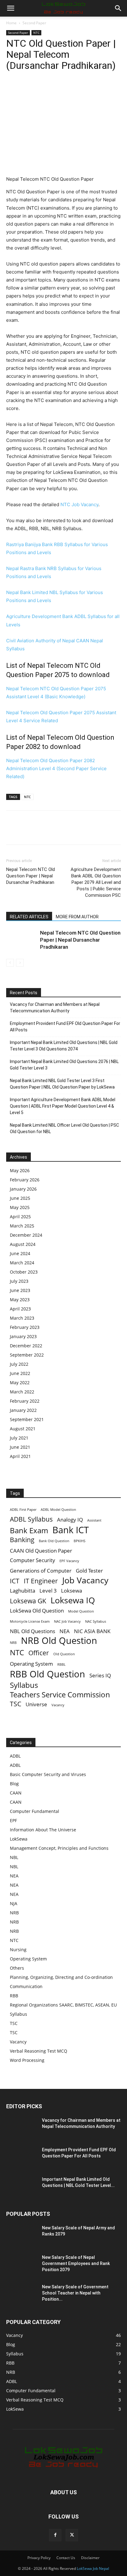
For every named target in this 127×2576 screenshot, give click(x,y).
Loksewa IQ (73, 1600)
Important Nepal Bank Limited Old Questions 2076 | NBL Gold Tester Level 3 (64, 1065)
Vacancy (58, 1705)
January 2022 (23, 1410)
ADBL (15, 1756)
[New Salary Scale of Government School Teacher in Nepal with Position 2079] (22, 2294)
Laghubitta (23, 1591)
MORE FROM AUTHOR (77, 917)
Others (17, 1968)
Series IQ (100, 1675)
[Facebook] (12, 90)
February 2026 (25, 1180)
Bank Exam (29, 1530)
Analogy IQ (70, 1520)
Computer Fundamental (35, 1811)
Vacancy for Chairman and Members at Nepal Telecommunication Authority (55, 1008)
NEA (65, 1631)
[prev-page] (10, 963)
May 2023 (20, 1300)
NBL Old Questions (33, 1631)
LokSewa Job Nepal (93, 2568)
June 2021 (20, 1447)
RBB (14, 1996)
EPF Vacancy (69, 1561)
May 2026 (20, 1170)
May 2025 (20, 1207)
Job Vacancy (85, 1580)
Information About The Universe (43, 1830)
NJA (14, 1903)
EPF (13, 1820)
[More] (69, 90)
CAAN (16, 1793)
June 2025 (20, 1198)
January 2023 (23, 1336)
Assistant (94, 1520)
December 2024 (26, 1235)
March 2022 (22, 1392)
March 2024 (22, 1263)
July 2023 (19, 1281)
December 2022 (26, 1346)
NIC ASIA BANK (92, 1631)
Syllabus (24, 1685)
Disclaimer (90, 2558)
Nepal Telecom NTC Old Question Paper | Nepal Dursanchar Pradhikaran (31, 876)
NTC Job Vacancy (79, 504)
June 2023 (20, 1290)
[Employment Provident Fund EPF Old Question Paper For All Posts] (22, 2157)
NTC (36, 33)
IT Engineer (41, 1581)
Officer (39, 1653)
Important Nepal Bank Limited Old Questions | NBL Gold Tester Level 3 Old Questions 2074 (64, 1046)
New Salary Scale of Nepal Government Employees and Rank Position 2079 (76, 2263)
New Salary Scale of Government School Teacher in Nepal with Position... (75, 2293)
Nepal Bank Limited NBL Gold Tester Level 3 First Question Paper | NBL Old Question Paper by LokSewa (62, 1084)
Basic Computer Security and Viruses (48, 1774)
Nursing (18, 1950)
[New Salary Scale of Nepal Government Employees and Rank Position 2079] (22, 2265)
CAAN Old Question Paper (41, 1551)
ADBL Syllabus (31, 1519)
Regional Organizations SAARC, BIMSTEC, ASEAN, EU (63, 2005)
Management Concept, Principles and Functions (59, 1848)
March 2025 (22, 1226)
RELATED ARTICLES (29, 917)
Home (11, 23)
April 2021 (20, 1456)
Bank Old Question (54, 1541)
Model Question (81, 1611)
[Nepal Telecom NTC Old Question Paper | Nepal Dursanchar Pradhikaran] (22, 940)
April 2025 (20, 1217)
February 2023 (25, 1327)
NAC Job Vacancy (67, 1621)
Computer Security (33, 1560)
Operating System (31, 1664)
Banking (22, 1540)
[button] (10, 8)
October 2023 (24, 1272)
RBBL (61, 1664)
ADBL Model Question (58, 1510)
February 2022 (25, 1401)
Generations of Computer (41, 1571)
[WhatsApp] (55, 90)
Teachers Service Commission (60, 1694)
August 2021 (23, 1429)
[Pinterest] (41, 90)
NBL (14, 1857)
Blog (14, 1784)
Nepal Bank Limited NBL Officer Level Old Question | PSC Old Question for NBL (64, 1128)
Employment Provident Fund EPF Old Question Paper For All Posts (65, 1027)
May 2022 (20, 1383)
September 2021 (27, 1419)
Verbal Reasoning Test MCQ (39, 2051)
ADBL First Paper (23, 1510)
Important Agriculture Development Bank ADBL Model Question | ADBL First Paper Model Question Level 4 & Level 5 (63, 1106)
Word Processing (27, 2060)
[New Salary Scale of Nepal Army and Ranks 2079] (22, 2235)
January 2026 (23, 1189)
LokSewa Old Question (37, 1611)
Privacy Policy (39, 2558)
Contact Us (66, 2558)
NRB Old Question (59, 1641)
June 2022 (20, 1373)
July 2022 (19, 1364)
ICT (15, 1581)
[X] (27, 90)
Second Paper (34, 23)
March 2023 (22, 1318)
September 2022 (27, 1355)
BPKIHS (80, 1541)
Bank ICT (71, 1530)
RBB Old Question (47, 1674)
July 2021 (19, 1438)
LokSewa (19, 1839)
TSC (16, 1704)
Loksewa (72, 1591)
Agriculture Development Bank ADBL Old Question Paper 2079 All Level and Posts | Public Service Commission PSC (96, 882)
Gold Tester (89, 1571)
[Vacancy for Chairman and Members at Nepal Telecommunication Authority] (22, 2128)
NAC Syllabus (96, 1621)
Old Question (64, 1654)
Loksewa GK (28, 1601)
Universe (36, 1704)
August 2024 (23, 1244)
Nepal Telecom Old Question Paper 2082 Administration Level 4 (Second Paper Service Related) (56, 768)
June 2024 (20, 1253)
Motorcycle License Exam (30, 1621)
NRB (13, 1643)
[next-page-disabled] (20, 963)
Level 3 (48, 1591)
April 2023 (20, 1309)
